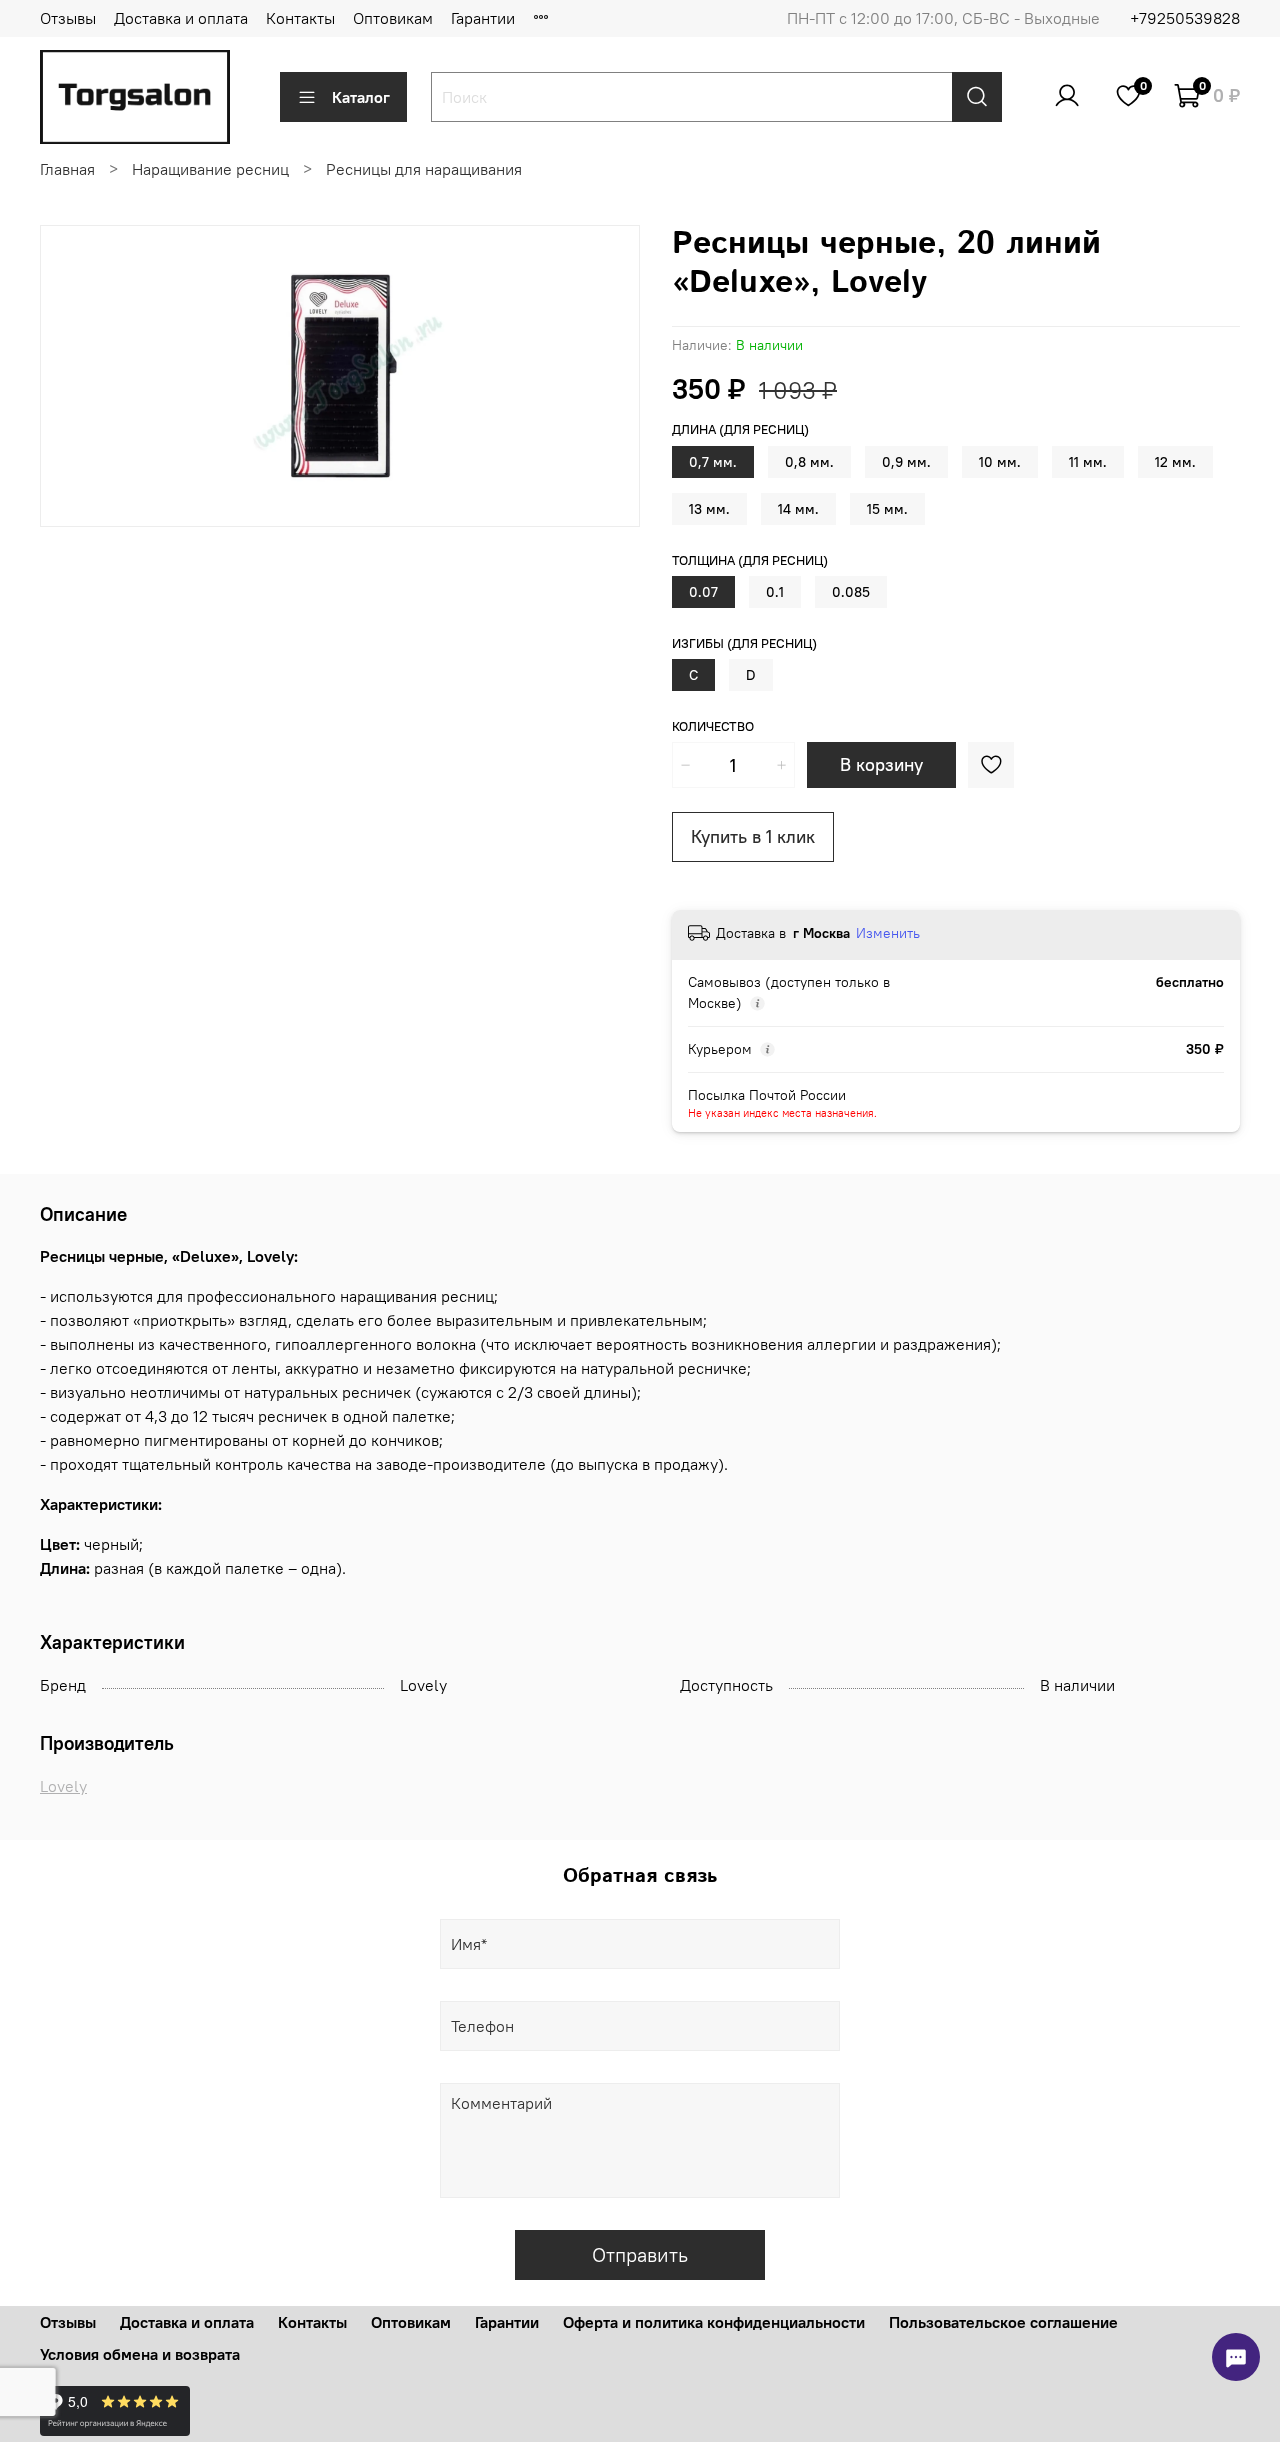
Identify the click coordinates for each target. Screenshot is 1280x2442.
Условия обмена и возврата (140, 2354)
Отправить (640, 2254)
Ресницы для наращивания (424, 169)
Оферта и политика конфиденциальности (714, 2322)
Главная (67, 169)
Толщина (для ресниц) (750, 560)
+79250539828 (1185, 18)
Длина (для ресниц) (740, 429)
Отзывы (68, 18)
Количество (713, 726)
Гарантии (483, 18)
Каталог (361, 97)
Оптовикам (393, 18)
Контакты (300, 18)
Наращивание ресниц (210, 169)
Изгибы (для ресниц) (744, 643)
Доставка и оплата (181, 18)
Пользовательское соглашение (1003, 2322)
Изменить (888, 933)
